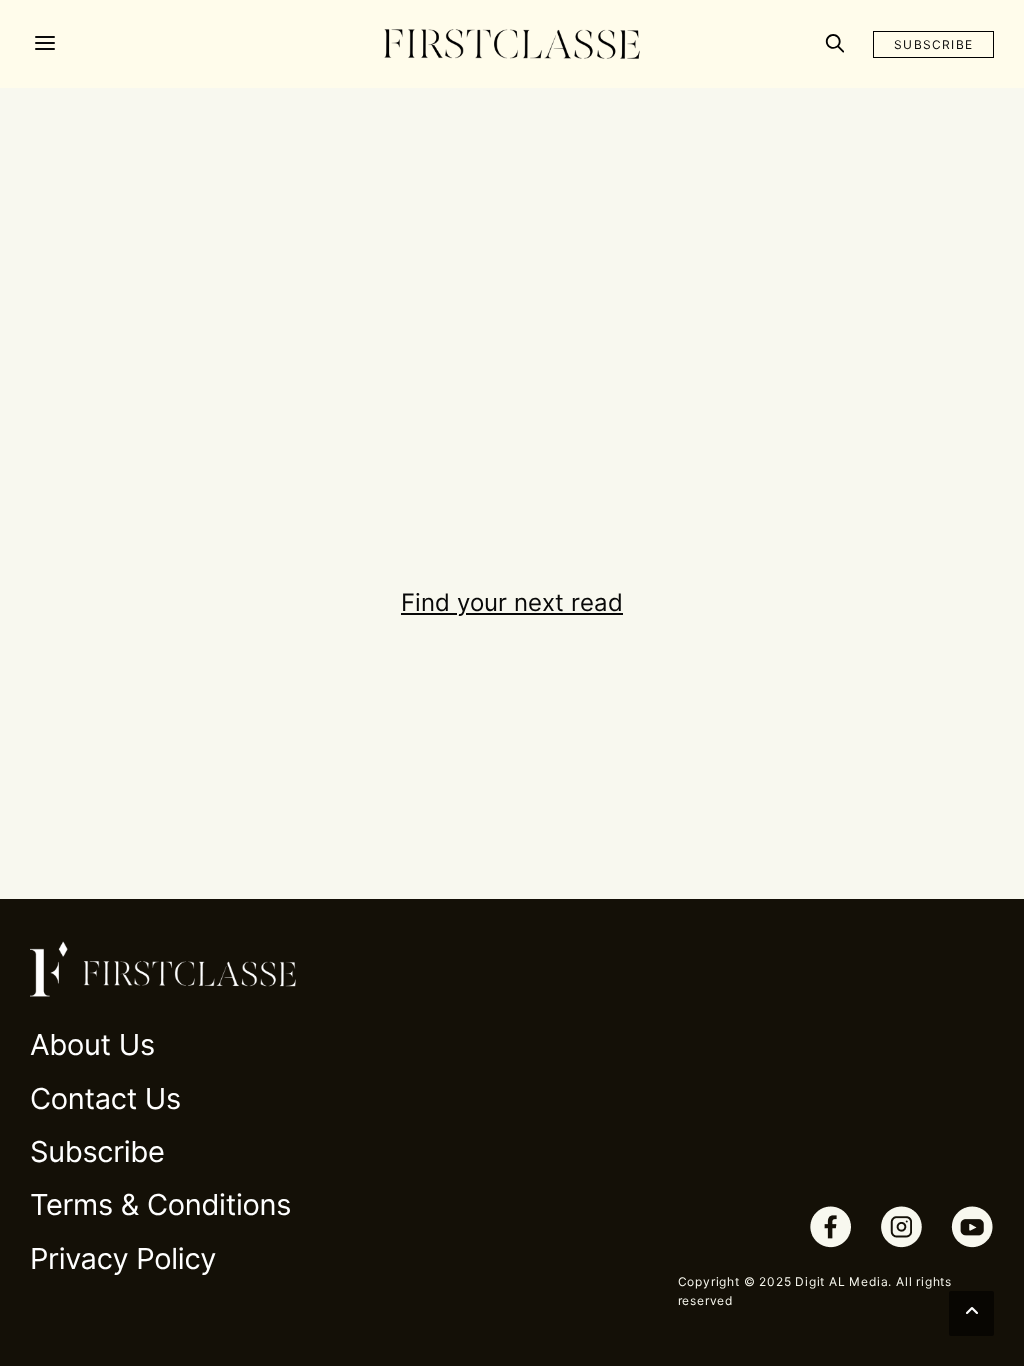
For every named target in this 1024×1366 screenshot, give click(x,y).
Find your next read (512, 602)
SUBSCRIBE (933, 44)
